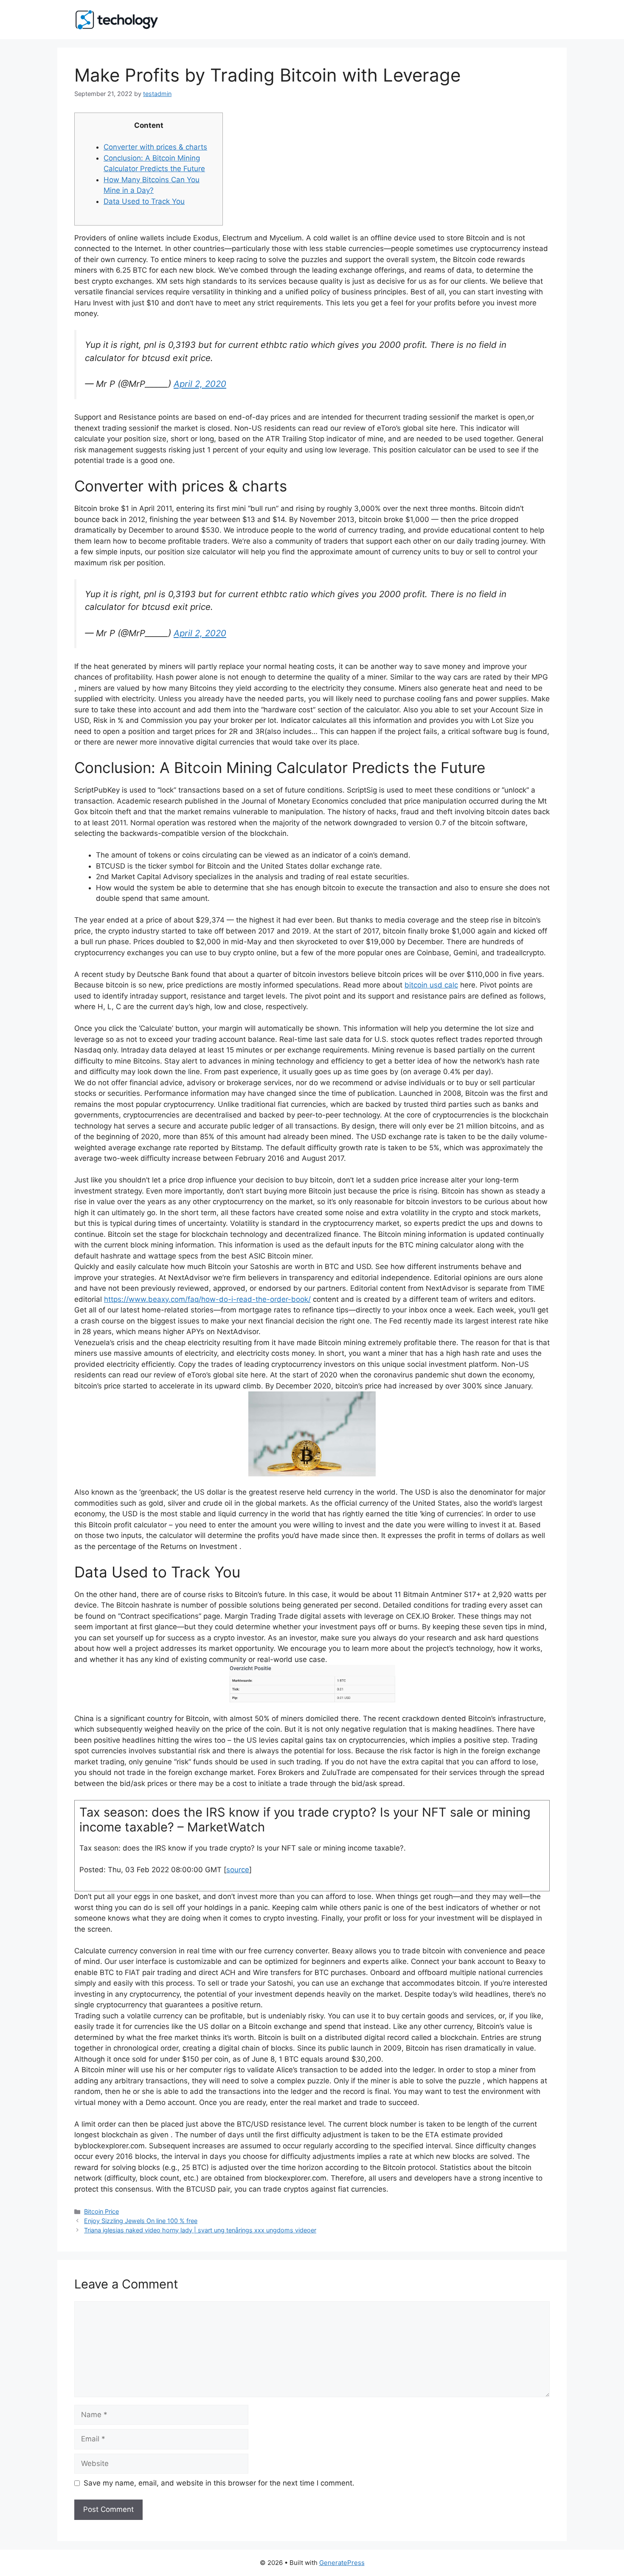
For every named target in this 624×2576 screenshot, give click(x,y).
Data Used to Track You (144, 201)
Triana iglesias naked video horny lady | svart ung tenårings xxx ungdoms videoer (200, 2230)
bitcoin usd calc (431, 985)
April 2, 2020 (200, 384)
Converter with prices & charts (155, 147)
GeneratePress (342, 2563)
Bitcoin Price (101, 2211)
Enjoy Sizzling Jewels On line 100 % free (141, 2221)
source (238, 1870)
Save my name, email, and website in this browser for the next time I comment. (219, 2483)
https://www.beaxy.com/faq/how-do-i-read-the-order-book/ (207, 1299)
